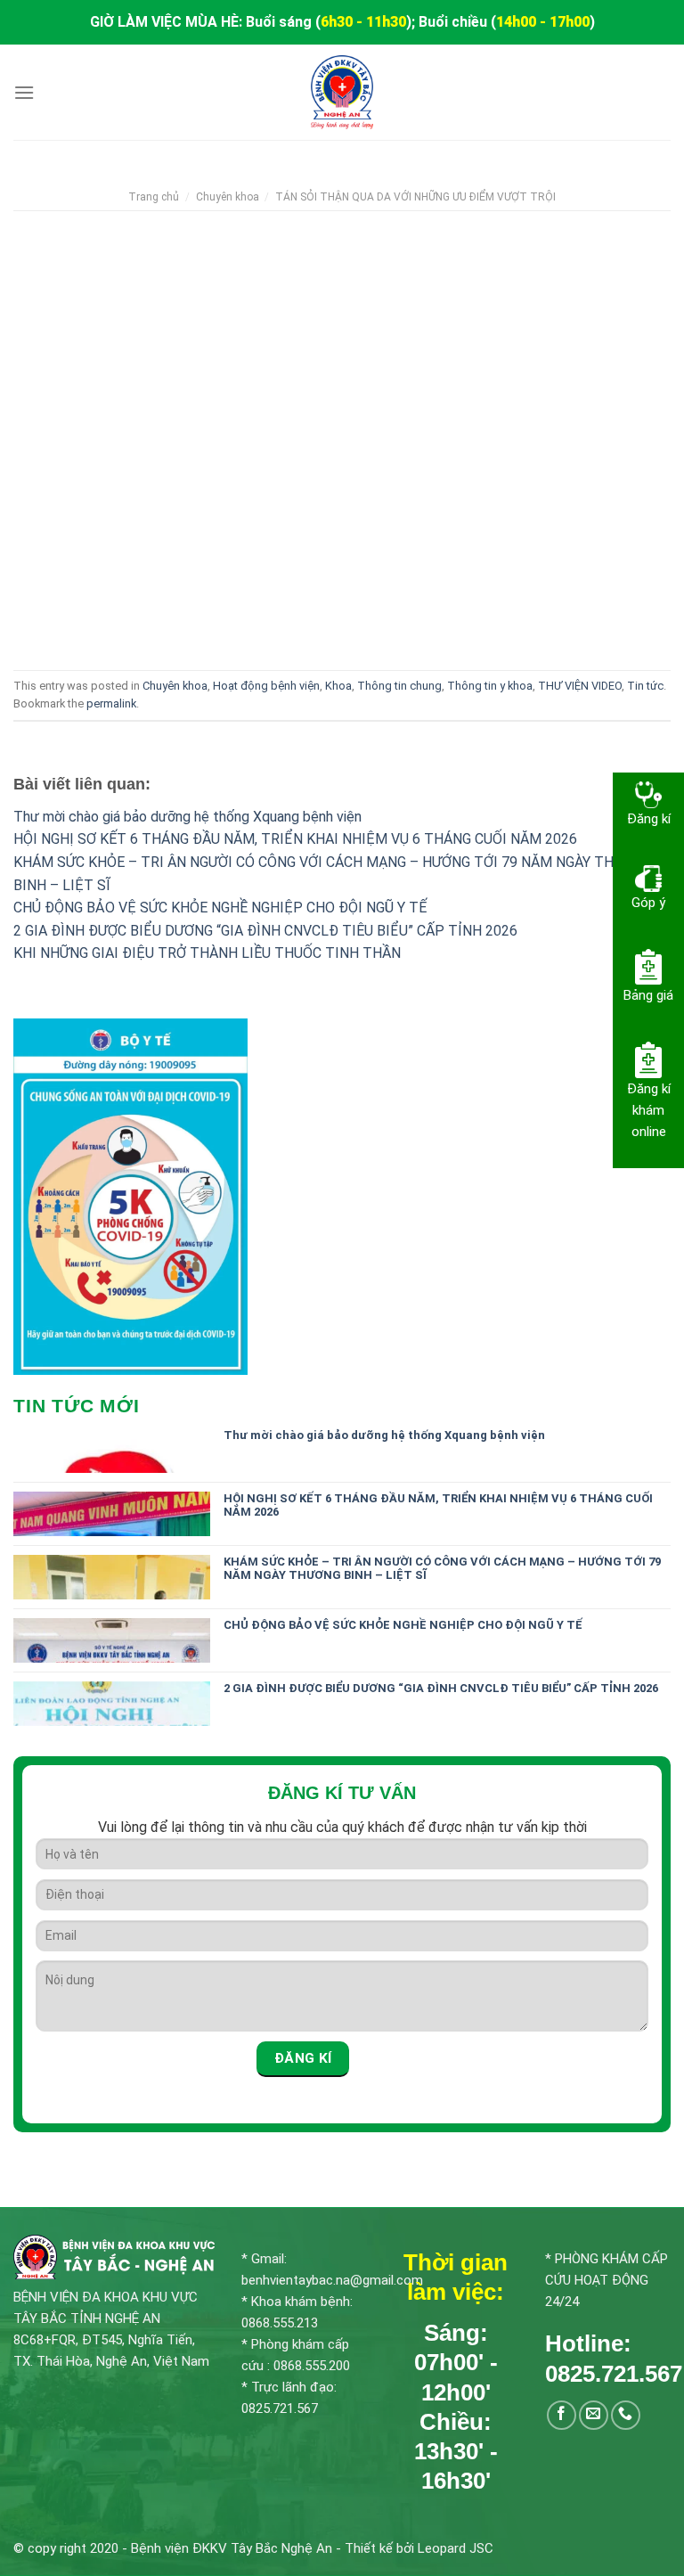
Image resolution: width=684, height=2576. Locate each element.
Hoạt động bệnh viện (266, 686)
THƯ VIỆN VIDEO (580, 686)
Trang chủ (154, 197)
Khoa (338, 686)
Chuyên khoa (228, 197)
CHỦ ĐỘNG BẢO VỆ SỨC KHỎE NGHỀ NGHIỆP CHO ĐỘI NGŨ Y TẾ (220, 908)
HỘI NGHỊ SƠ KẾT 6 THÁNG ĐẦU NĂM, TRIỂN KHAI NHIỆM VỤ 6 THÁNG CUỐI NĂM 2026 (295, 839)
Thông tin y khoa (490, 686)
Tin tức (645, 686)
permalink (111, 703)
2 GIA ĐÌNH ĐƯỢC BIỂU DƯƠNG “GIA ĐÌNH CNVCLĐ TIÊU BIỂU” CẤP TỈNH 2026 (265, 931)
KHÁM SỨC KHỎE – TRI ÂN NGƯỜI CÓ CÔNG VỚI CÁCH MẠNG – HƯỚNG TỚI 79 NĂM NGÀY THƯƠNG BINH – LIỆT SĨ (442, 1569)
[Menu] (24, 92)
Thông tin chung (399, 686)
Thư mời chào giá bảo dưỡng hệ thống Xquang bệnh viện (187, 817)
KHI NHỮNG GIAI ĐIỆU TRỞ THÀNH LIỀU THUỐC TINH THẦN (207, 953)
